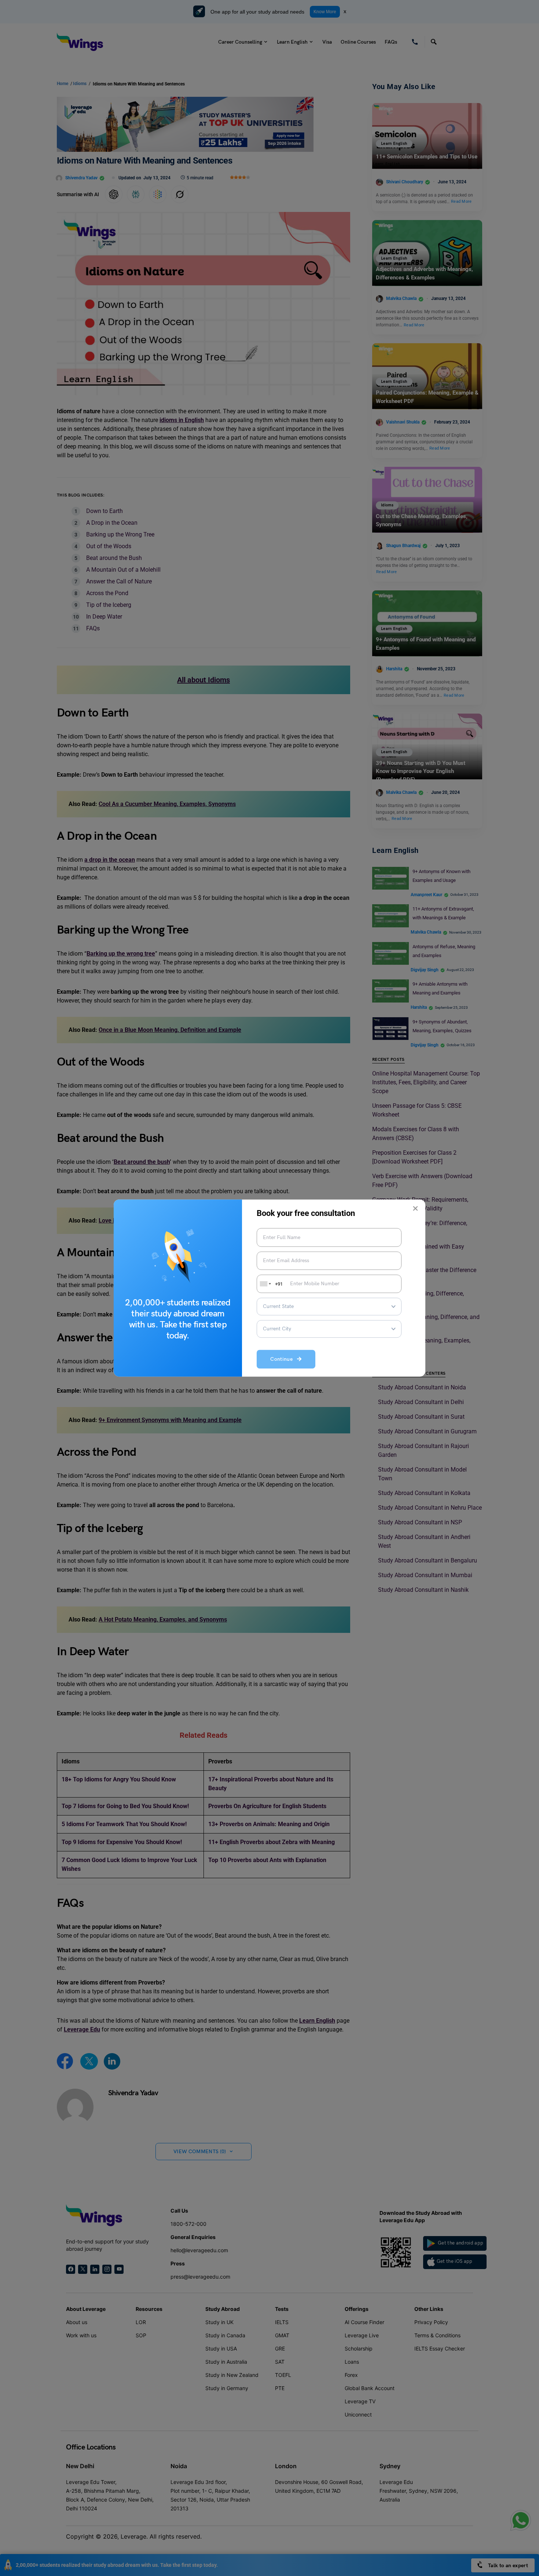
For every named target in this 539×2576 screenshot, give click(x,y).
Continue (284, 1360)
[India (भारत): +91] (265, 1284)
